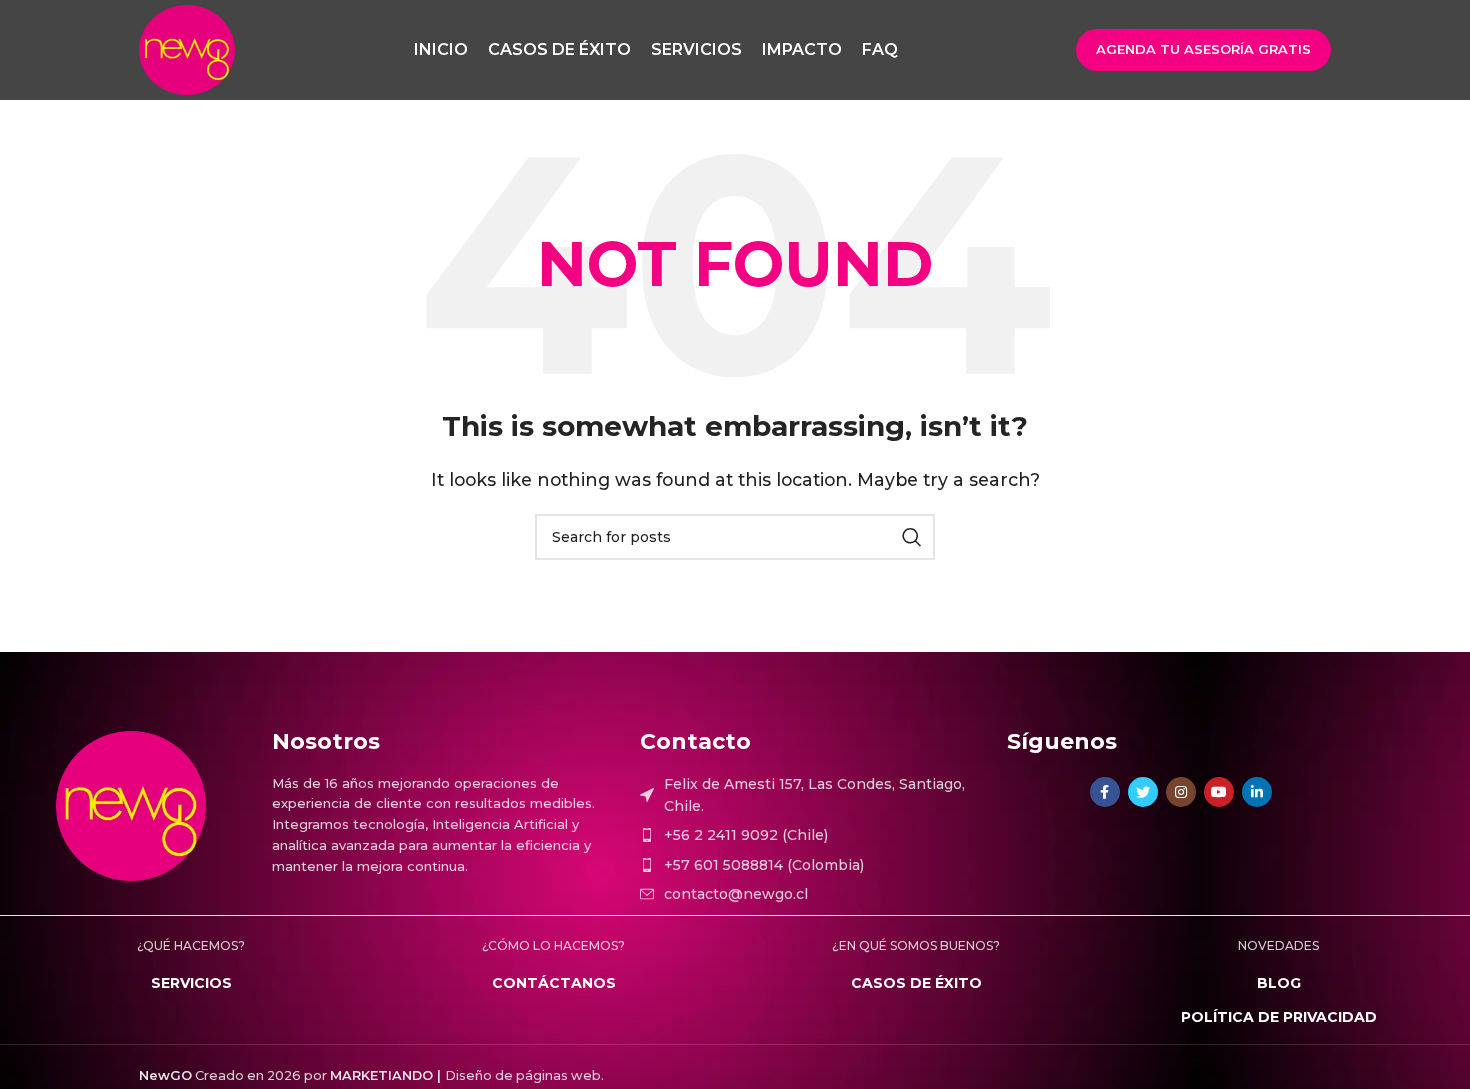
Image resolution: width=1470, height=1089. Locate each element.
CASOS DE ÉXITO (916, 983)
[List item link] (813, 835)
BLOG (1279, 983)
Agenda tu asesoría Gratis (1203, 49)
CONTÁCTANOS (554, 983)
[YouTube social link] (1219, 792)
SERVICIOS (191, 983)
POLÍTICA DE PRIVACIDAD (1279, 1017)
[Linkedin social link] (1257, 792)
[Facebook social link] (1105, 792)
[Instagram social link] (1181, 792)
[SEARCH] (912, 537)
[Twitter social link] (1143, 792)
